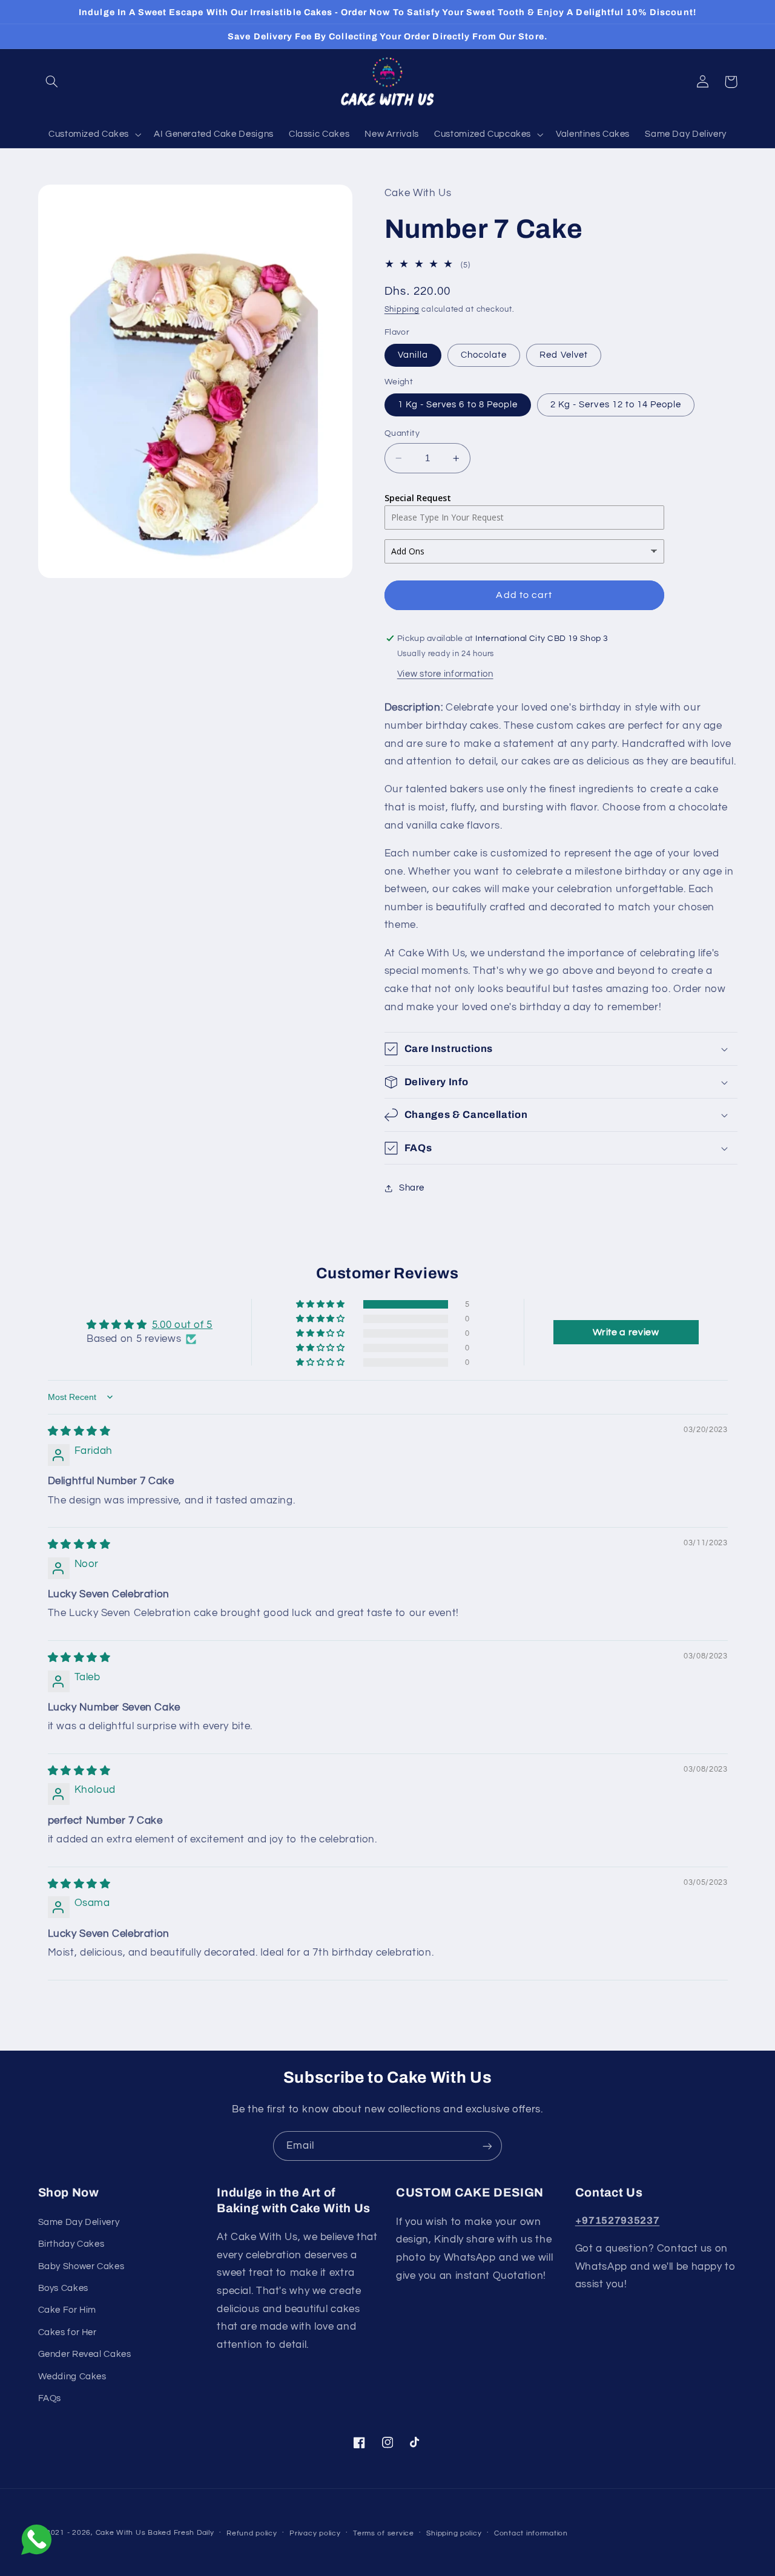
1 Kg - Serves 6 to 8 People (458, 405)
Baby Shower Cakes (81, 2266)
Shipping (402, 310)
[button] (52, 82)
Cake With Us (121, 2533)
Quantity (402, 433)
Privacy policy (315, 2533)
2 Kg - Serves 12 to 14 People (616, 405)
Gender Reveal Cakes (85, 2354)
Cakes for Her (68, 2332)
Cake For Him (68, 2310)
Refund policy (252, 2533)
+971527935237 (618, 2220)
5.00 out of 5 (182, 1325)
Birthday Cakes (71, 2244)
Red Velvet (564, 355)
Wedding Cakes (72, 2377)
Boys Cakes (63, 2288)
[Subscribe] (487, 2146)
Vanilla (413, 355)
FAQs (50, 2398)
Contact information (531, 2533)
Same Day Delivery (79, 2222)
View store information (445, 674)
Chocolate (484, 355)
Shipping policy (454, 2533)
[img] (79, 1431)
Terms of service (384, 2533)
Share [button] (412, 1188)
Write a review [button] (626, 1332)
